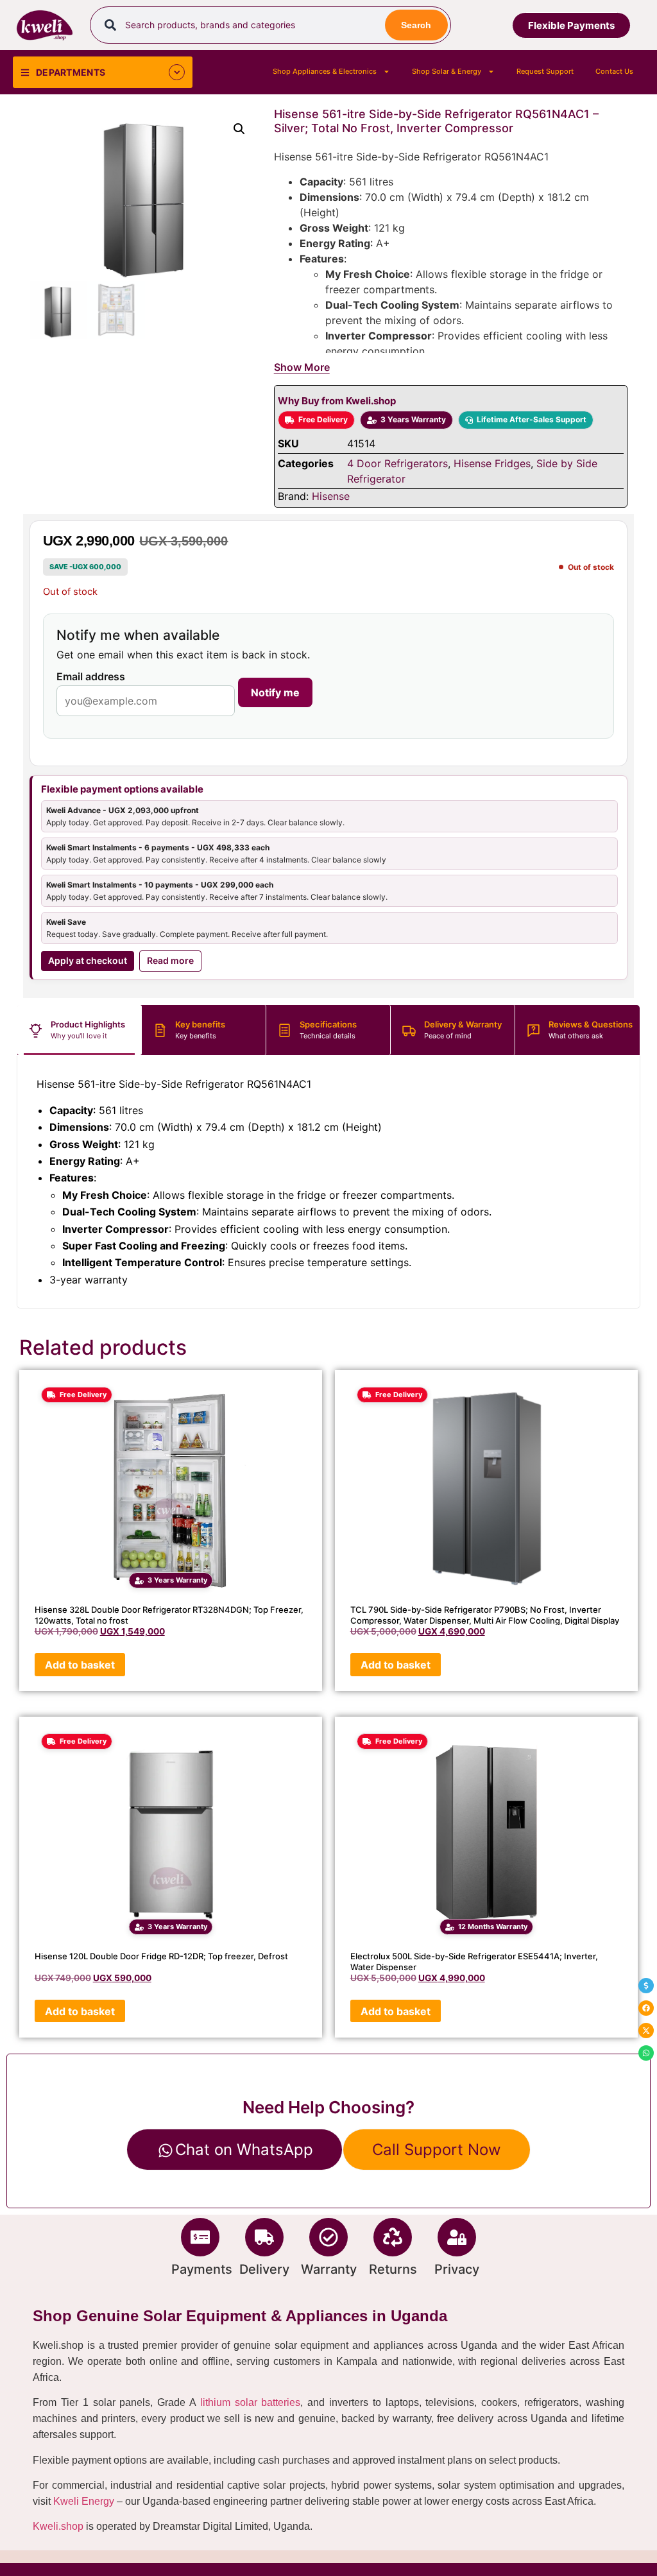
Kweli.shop (58, 2526)
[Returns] (393, 2237)
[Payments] (200, 2237)
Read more (170, 960)
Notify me (275, 692)
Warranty (329, 2269)
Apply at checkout (88, 960)
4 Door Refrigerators (397, 463)
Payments (202, 2269)
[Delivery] (264, 2237)
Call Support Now (437, 2150)
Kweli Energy (84, 2501)
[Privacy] (457, 2237)
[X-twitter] (646, 2031)
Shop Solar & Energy (447, 71)
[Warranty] (328, 2237)
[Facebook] (646, 2008)
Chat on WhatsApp (244, 2150)
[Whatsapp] (646, 2053)
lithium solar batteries (251, 2402)
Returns (393, 2269)
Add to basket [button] (80, 1665)
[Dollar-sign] (646, 1986)
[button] (239, 129)
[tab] (80, 1030)
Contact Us (614, 71)
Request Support (545, 71)
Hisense (331, 496)
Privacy (457, 2269)
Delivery (264, 2269)
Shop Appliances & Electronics (325, 71)
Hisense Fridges (492, 463)
